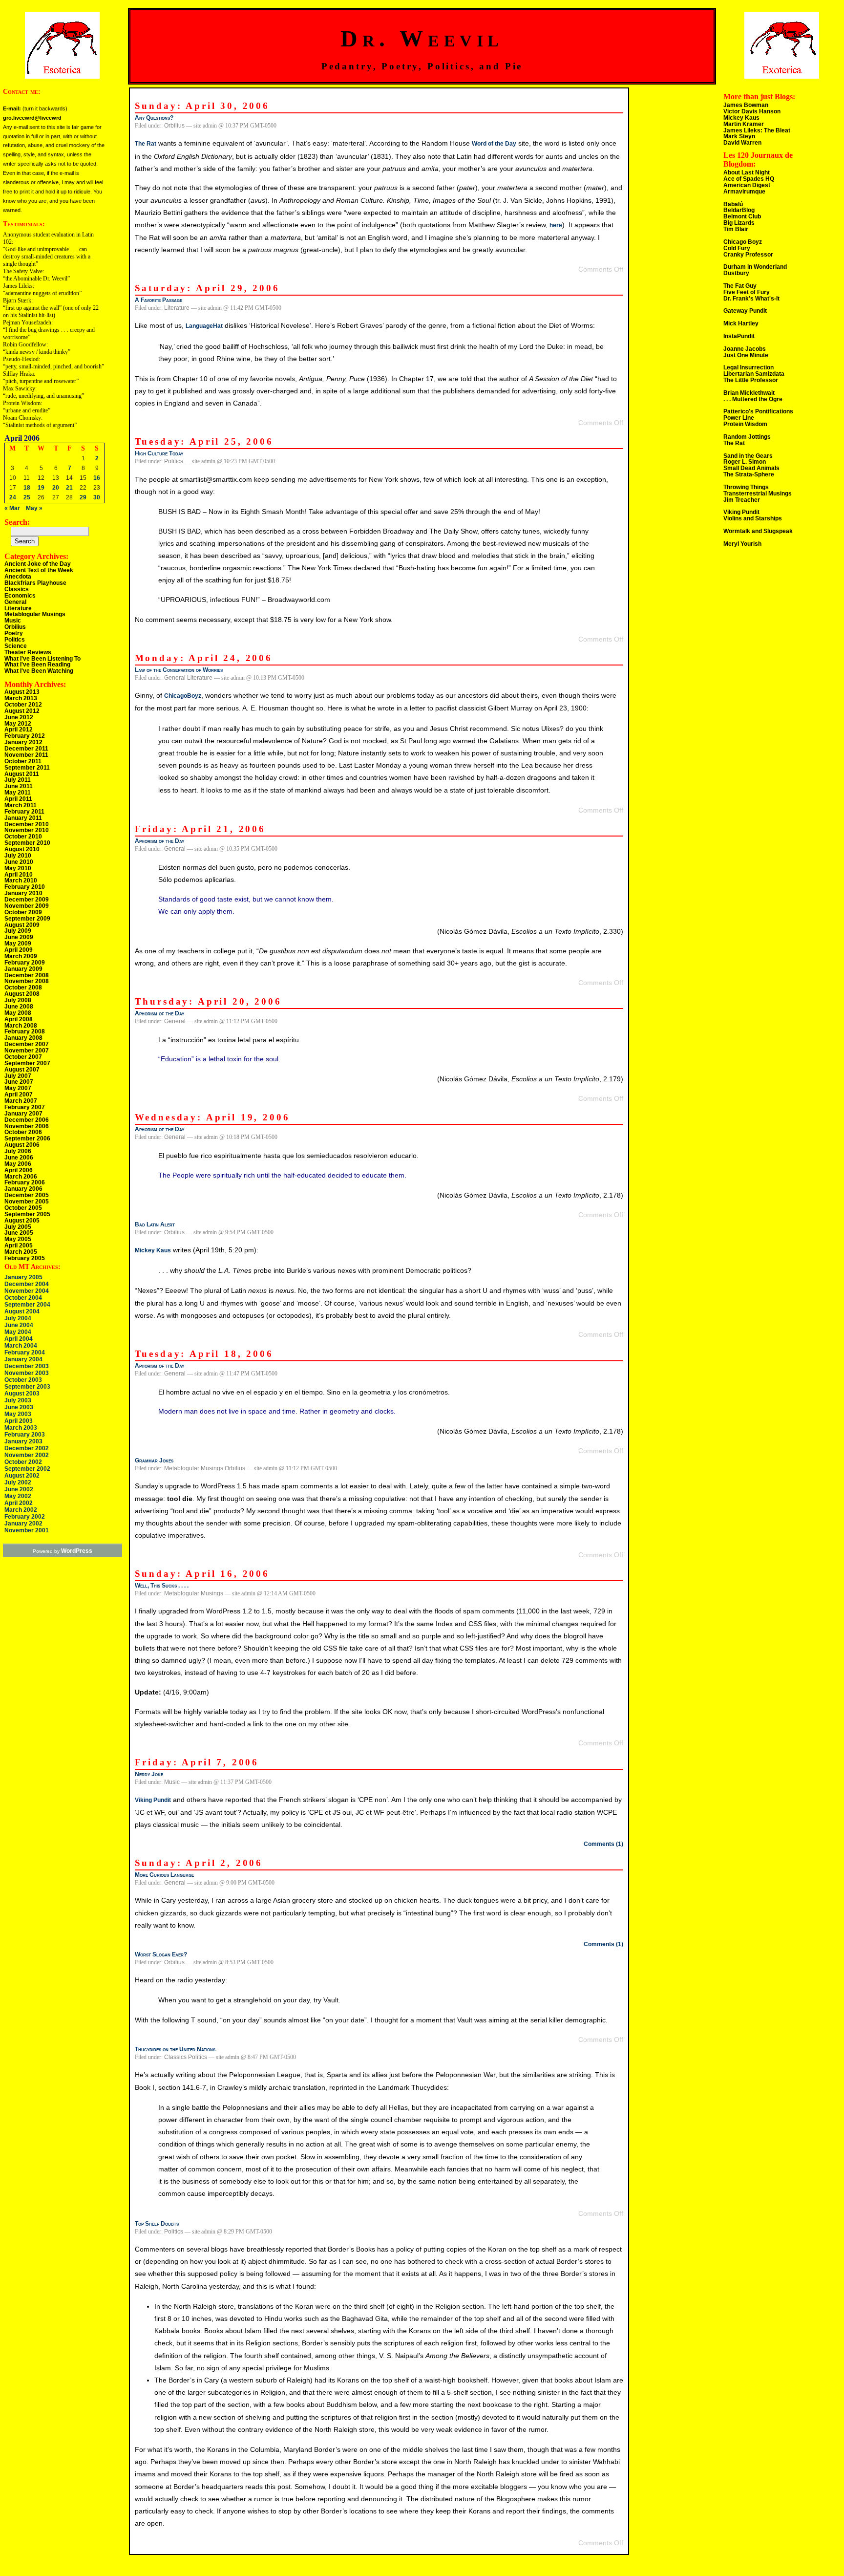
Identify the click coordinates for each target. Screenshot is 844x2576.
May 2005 (18, 1239)
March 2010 (21, 880)
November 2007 (27, 1051)
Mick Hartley (741, 323)
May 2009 (18, 944)
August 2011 (22, 774)
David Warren (742, 143)
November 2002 (27, 1455)
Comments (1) (603, 1844)
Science (16, 646)
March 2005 (21, 1252)
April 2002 (19, 1503)
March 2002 (21, 1510)
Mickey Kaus (153, 1250)
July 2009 (18, 931)
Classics (17, 589)
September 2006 (27, 1138)
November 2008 (27, 981)
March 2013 (21, 698)
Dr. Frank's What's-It (751, 299)
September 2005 (27, 1214)
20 (56, 488)
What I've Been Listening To (42, 659)
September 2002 (27, 1469)
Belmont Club (742, 216)
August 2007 (22, 1070)
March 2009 (21, 956)
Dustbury (736, 273)
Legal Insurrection (749, 367)
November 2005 (27, 1202)
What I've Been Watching (39, 671)
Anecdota (18, 577)
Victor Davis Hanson (752, 111)
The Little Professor (751, 380)
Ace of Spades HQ (749, 179)
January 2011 (23, 818)
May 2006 (18, 1164)
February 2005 (25, 1258)
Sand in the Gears (748, 456)
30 (97, 497)
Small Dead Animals (751, 468)
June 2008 (19, 1007)
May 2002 (18, 1496)
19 (41, 488)
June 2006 (19, 1158)
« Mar (12, 508)
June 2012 (19, 717)
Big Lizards (739, 223)
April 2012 (19, 730)
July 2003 (18, 1400)
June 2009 (19, 937)
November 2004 (27, 1291)
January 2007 (23, 1114)
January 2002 (23, 1524)
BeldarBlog (739, 210)
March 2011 (21, 805)
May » (34, 508)
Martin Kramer (744, 124)
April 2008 (19, 1019)
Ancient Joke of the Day (38, 564)
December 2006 (27, 1120)
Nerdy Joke (149, 1774)
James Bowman (746, 105)
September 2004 (27, 1305)
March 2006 (21, 1177)
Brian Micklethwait (749, 393)
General (15, 602)
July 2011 (18, 780)
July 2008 (18, 1000)
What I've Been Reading (37, 665)
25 (27, 497)
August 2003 (22, 1394)
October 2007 (23, 1057)
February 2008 (25, 1031)
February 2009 (25, 963)
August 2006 (22, 1145)
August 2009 (22, 925)
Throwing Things (746, 487)
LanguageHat (204, 326)
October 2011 (23, 761)
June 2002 (19, 1489)
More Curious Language (164, 1875)
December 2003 (27, 1366)
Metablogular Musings (35, 614)
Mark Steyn (739, 136)
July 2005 (18, 1227)
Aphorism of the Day (159, 841)
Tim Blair (736, 229)
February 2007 (25, 1107)
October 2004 (23, 1298)
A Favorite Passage (158, 300)
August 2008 (22, 994)
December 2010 (27, 824)
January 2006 (23, 1189)
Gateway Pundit (745, 311)
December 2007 (27, 1044)
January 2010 (23, 893)
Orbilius (15, 627)
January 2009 (23, 969)
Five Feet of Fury (747, 292)
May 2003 (18, 1414)
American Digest (747, 185)
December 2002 (27, 1448)
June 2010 (19, 862)
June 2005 (19, 1233)
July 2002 (18, 1482)
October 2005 (23, 1208)
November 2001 (27, 1530)
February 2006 (25, 1182)
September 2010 (27, 843)
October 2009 (23, 912)
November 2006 (27, 1126)
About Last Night (747, 172)
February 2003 (25, 1435)
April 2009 (19, 950)
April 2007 (19, 1095)
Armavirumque (744, 192)
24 (13, 497)
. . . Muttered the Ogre (753, 399)
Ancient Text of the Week (39, 570)
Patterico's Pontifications (758, 411)
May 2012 (18, 724)
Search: (17, 522)
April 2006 (19, 1170)
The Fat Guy (740, 286)
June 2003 (19, 1407)
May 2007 (18, 1088)
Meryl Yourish (742, 544)
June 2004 (19, 1325)
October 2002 (23, 1462)
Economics (20, 596)
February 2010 (25, 887)
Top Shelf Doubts (157, 2224)
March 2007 (21, 1101)
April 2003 (19, 1421)
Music (13, 621)
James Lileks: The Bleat (757, 130)
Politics (15, 640)
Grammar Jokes (154, 1460)
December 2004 (27, 1284)
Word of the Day (494, 144)
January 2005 (23, 1277)
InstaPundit (739, 336)
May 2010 (18, 868)
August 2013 (22, 692)
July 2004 (18, 1318)
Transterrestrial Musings (758, 494)
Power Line (739, 418)
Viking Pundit (153, 1800)
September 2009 (27, 919)
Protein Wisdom (745, 424)
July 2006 (18, 1151)
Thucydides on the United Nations (175, 2049)
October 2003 (23, 1380)
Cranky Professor (748, 255)
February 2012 (25, 736)
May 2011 (18, 793)
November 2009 (27, 906)
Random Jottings (747, 437)
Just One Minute (746, 355)
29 (83, 497)
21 (69, 488)
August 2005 (22, 1221)
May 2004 (18, 1332)
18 (27, 488)
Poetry (14, 633)
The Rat (146, 144)
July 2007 (18, 1076)
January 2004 (23, 1359)
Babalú (733, 204)
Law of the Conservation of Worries (179, 670)
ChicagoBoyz (183, 696)
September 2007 (27, 1063)
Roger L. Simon (745, 462)
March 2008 (21, 1026)
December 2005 (27, 1195)
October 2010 (23, 837)
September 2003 (27, 1387)
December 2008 (27, 975)
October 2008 (23, 987)
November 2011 (26, 755)
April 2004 (19, 1339)
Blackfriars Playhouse (35, 583)
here (556, 225)
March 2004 (21, 1346)
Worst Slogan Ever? (161, 1954)
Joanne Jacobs (745, 349)
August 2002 (22, 1476)
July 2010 (18, 856)
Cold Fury (737, 248)
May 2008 (18, 1013)
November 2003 (27, 1373)
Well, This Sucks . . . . (162, 1586)
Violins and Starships (753, 518)
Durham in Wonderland (755, 267)
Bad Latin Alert (155, 1224)
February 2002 (25, 1517)
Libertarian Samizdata (754, 374)
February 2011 (24, 812)
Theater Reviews (28, 652)
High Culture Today (159, 453)
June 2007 (19, 1082)
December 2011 (26, 749)
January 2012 (23, 742)
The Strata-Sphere (749, 474)
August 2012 (22, 711)
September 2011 (27, 768)
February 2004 (25, 1352)
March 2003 (21, 1428)
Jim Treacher (742, 500)
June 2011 (19, 786)
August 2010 (22, 849)
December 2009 (27, 900)
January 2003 (23, 1441)
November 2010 (27, 830)
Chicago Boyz (743, 242)
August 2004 (22, 1311)
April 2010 (19, 875)
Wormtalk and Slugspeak (758, 531)
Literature (18, 608)
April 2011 (18, 799)
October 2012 (23, 705)
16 (97, 478)
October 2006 (23, 1132)
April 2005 (19, 1245)
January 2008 (23, 1038)
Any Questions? (154, 118)
